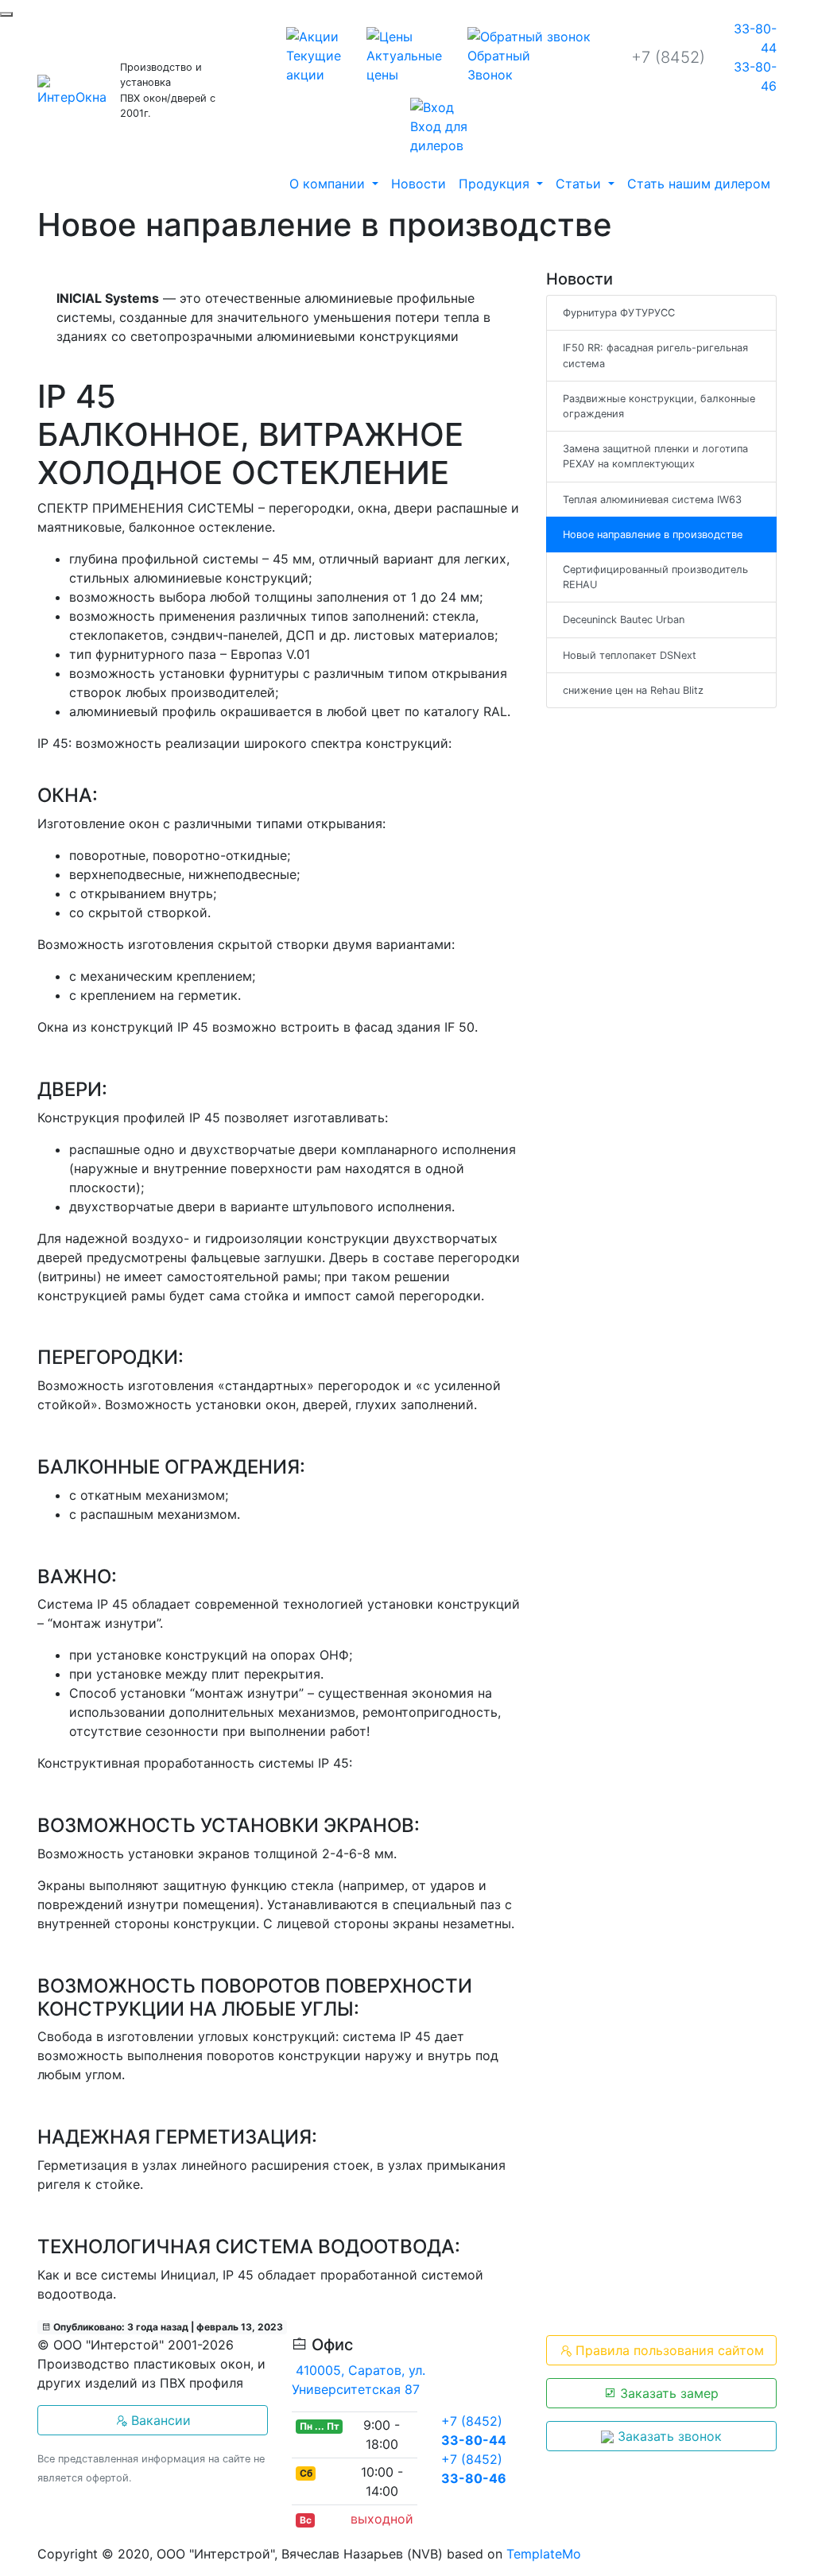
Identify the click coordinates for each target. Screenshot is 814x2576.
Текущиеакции (314, 65)
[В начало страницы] (6, 14)
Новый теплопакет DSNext (630, 655)
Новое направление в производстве (653, 535)
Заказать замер (667, 2393)
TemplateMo (544, 2554)
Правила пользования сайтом (668, 2350)
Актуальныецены (404, 65)
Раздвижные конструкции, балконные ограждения (659, 406)
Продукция (496, 184)
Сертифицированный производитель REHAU (655, 577)
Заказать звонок (668, 2436)
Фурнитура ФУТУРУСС (619, 313)
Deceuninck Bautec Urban (624, 620)
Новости (419, 184)
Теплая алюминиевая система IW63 (652, 500)
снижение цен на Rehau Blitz (633, 690)
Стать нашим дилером (699, 184)
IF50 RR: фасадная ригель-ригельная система (655, 355)
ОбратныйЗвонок (499, 65)
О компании (329, 184)
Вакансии (159, 2420)
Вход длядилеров (439, 136)
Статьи (580, 184)
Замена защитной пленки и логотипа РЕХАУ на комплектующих (655, 456)
